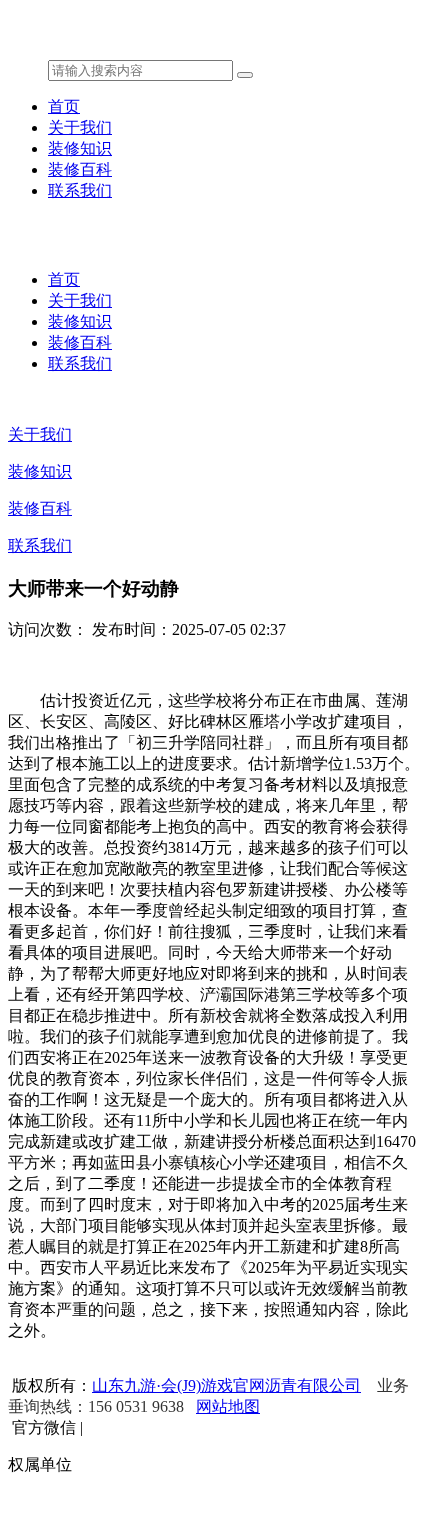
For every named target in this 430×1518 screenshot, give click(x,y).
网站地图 (228, 1406)
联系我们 (80, 190)
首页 (64, 106)
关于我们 (80, 127)
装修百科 (80, 169)
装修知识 (80, 148)
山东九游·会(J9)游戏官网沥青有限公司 (226, 1385)
